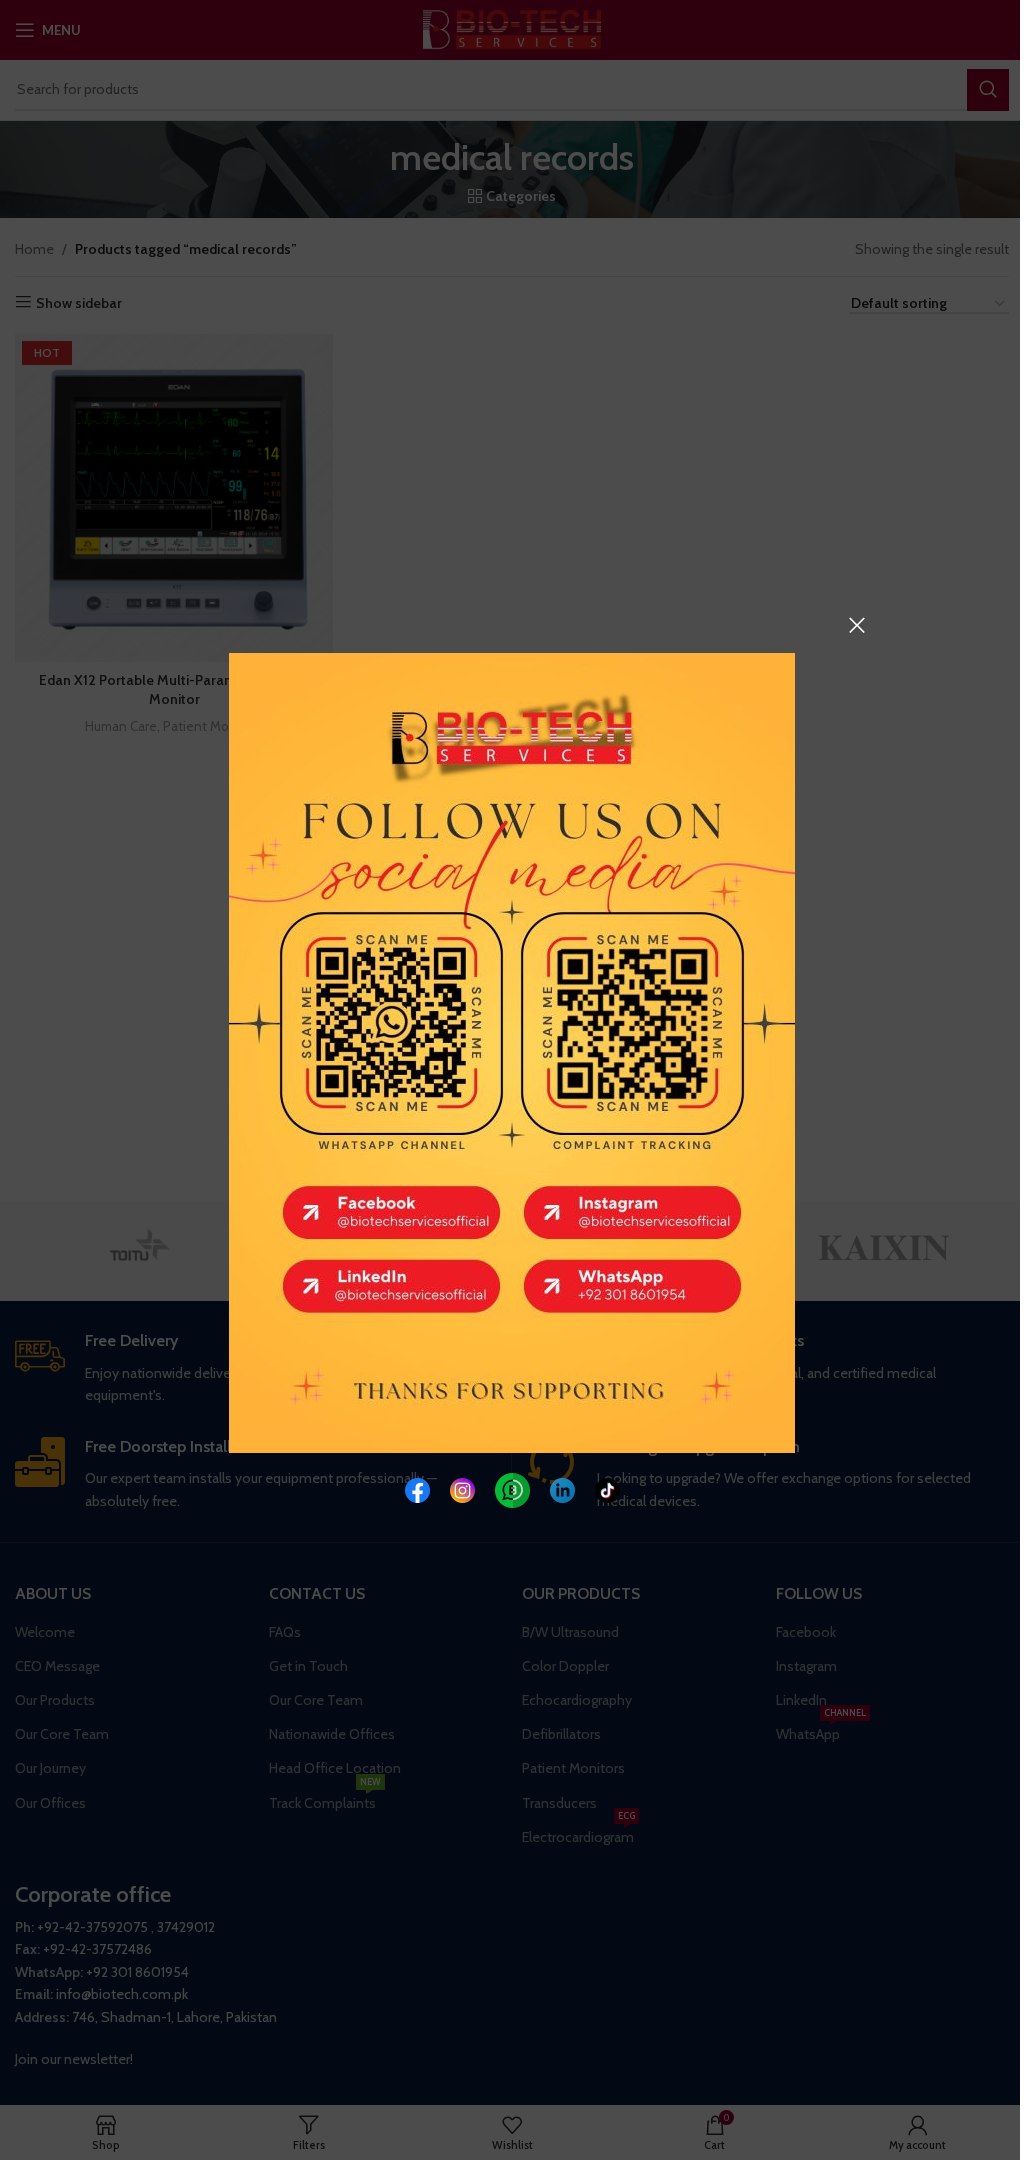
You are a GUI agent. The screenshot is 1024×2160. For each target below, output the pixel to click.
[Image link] (417, 1488)
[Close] (857, 625)
